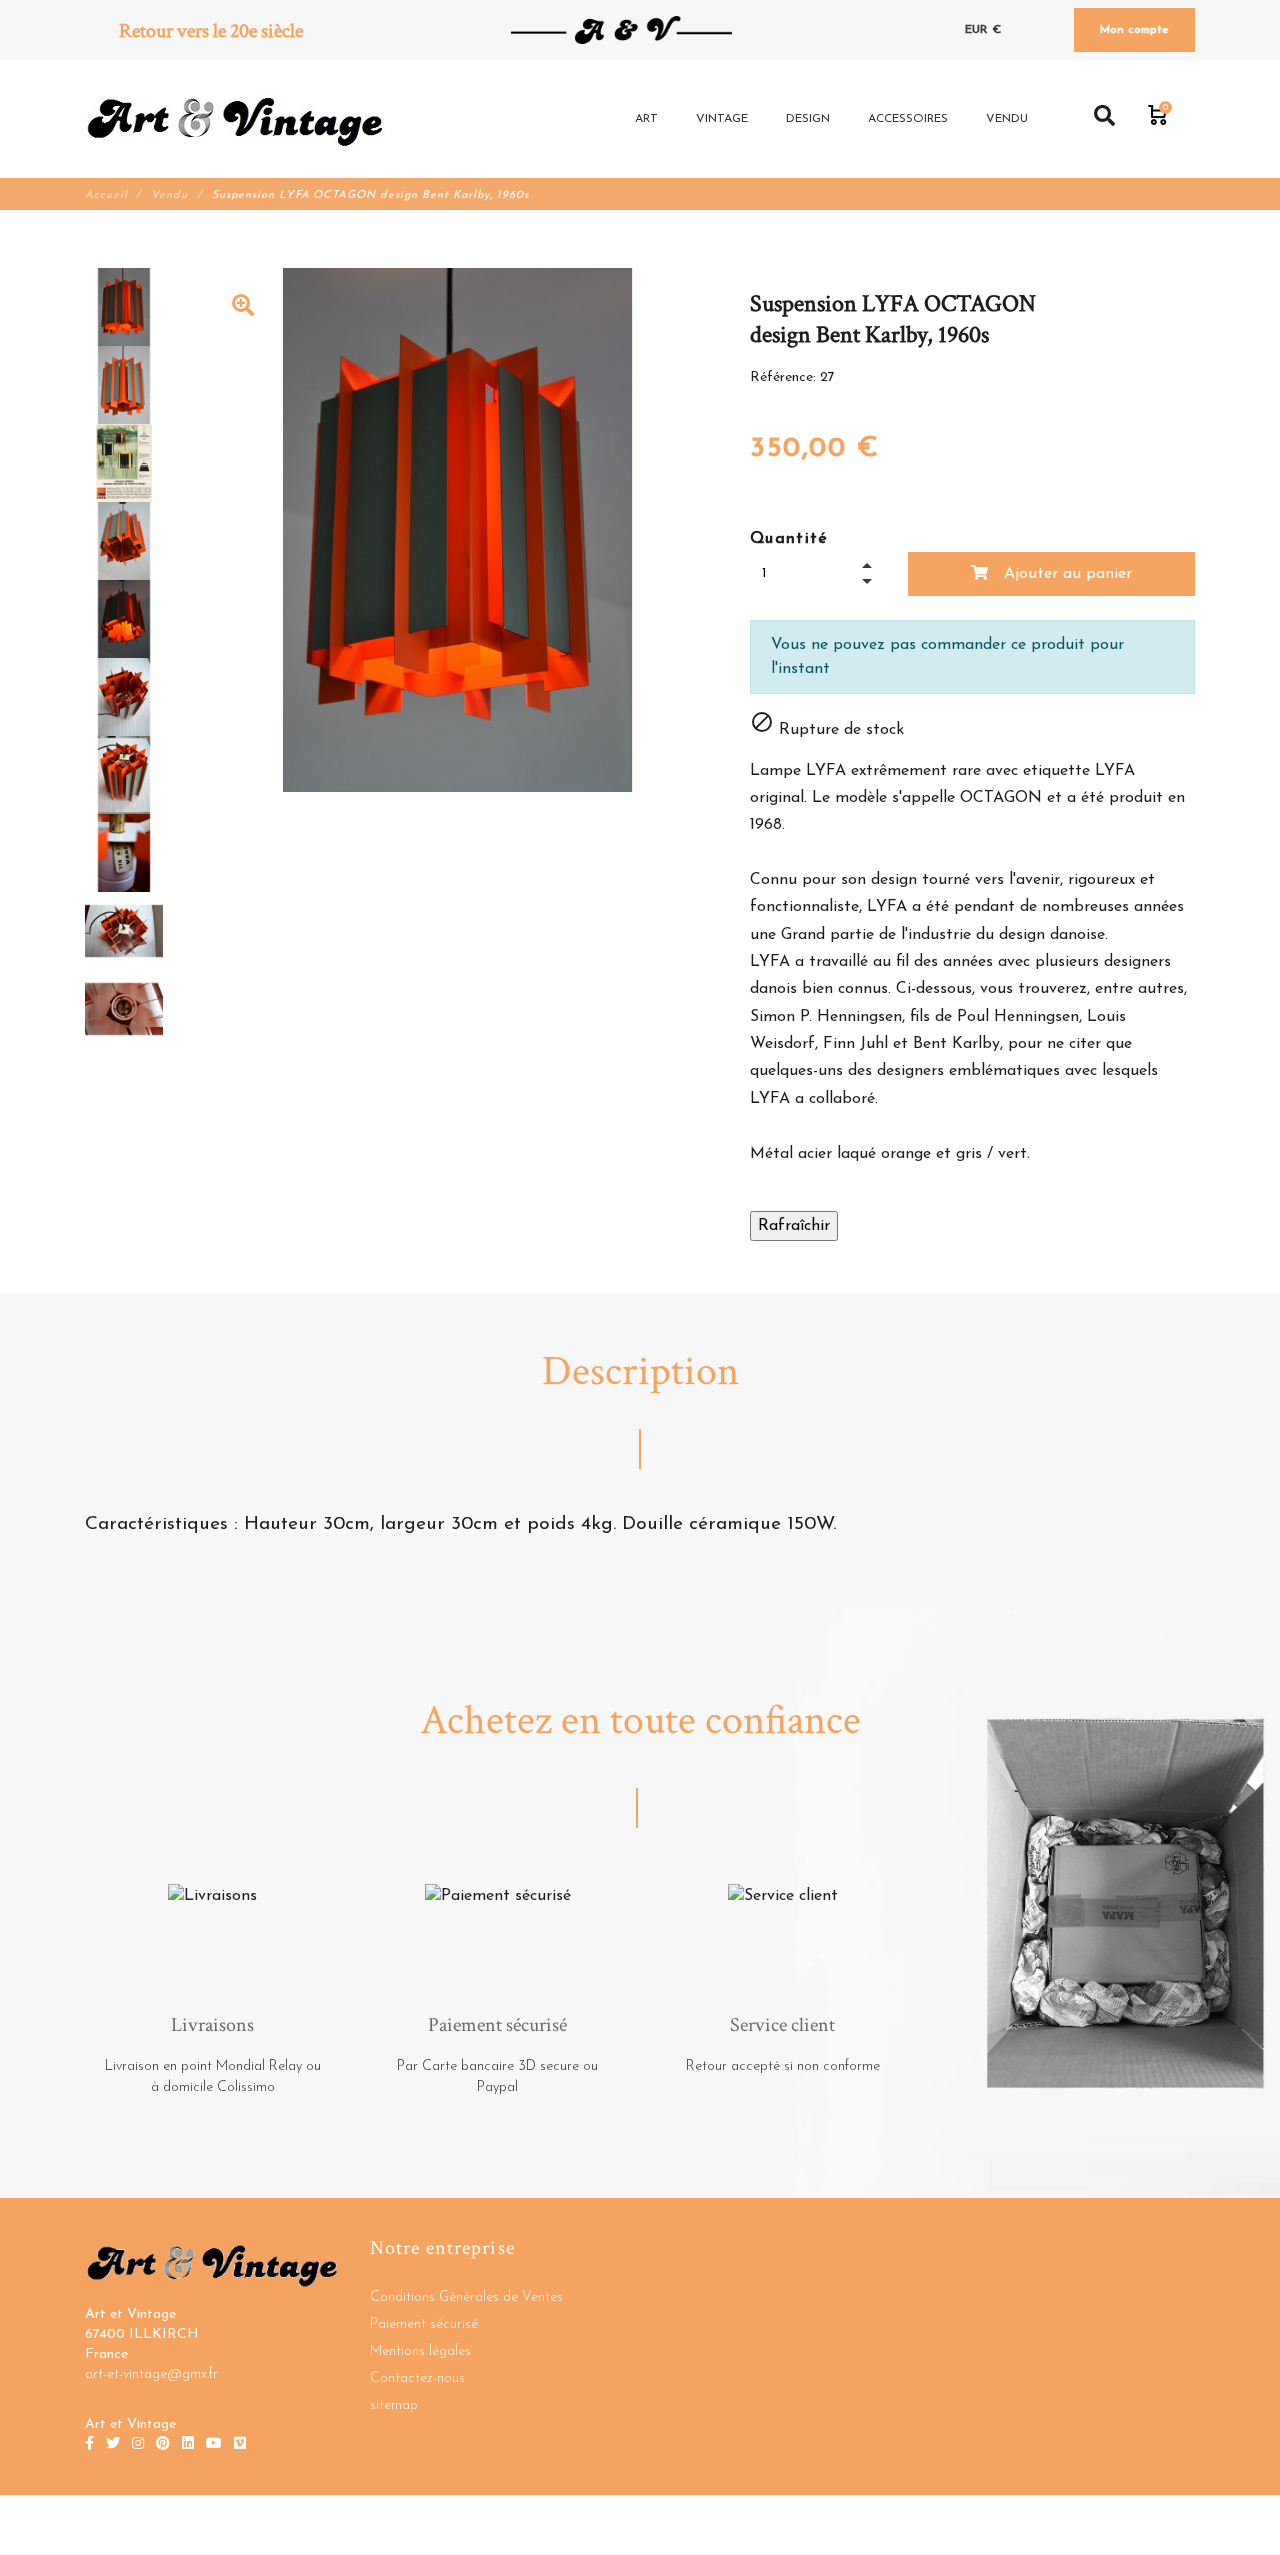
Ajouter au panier (1065, 574)
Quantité (789, 539)
